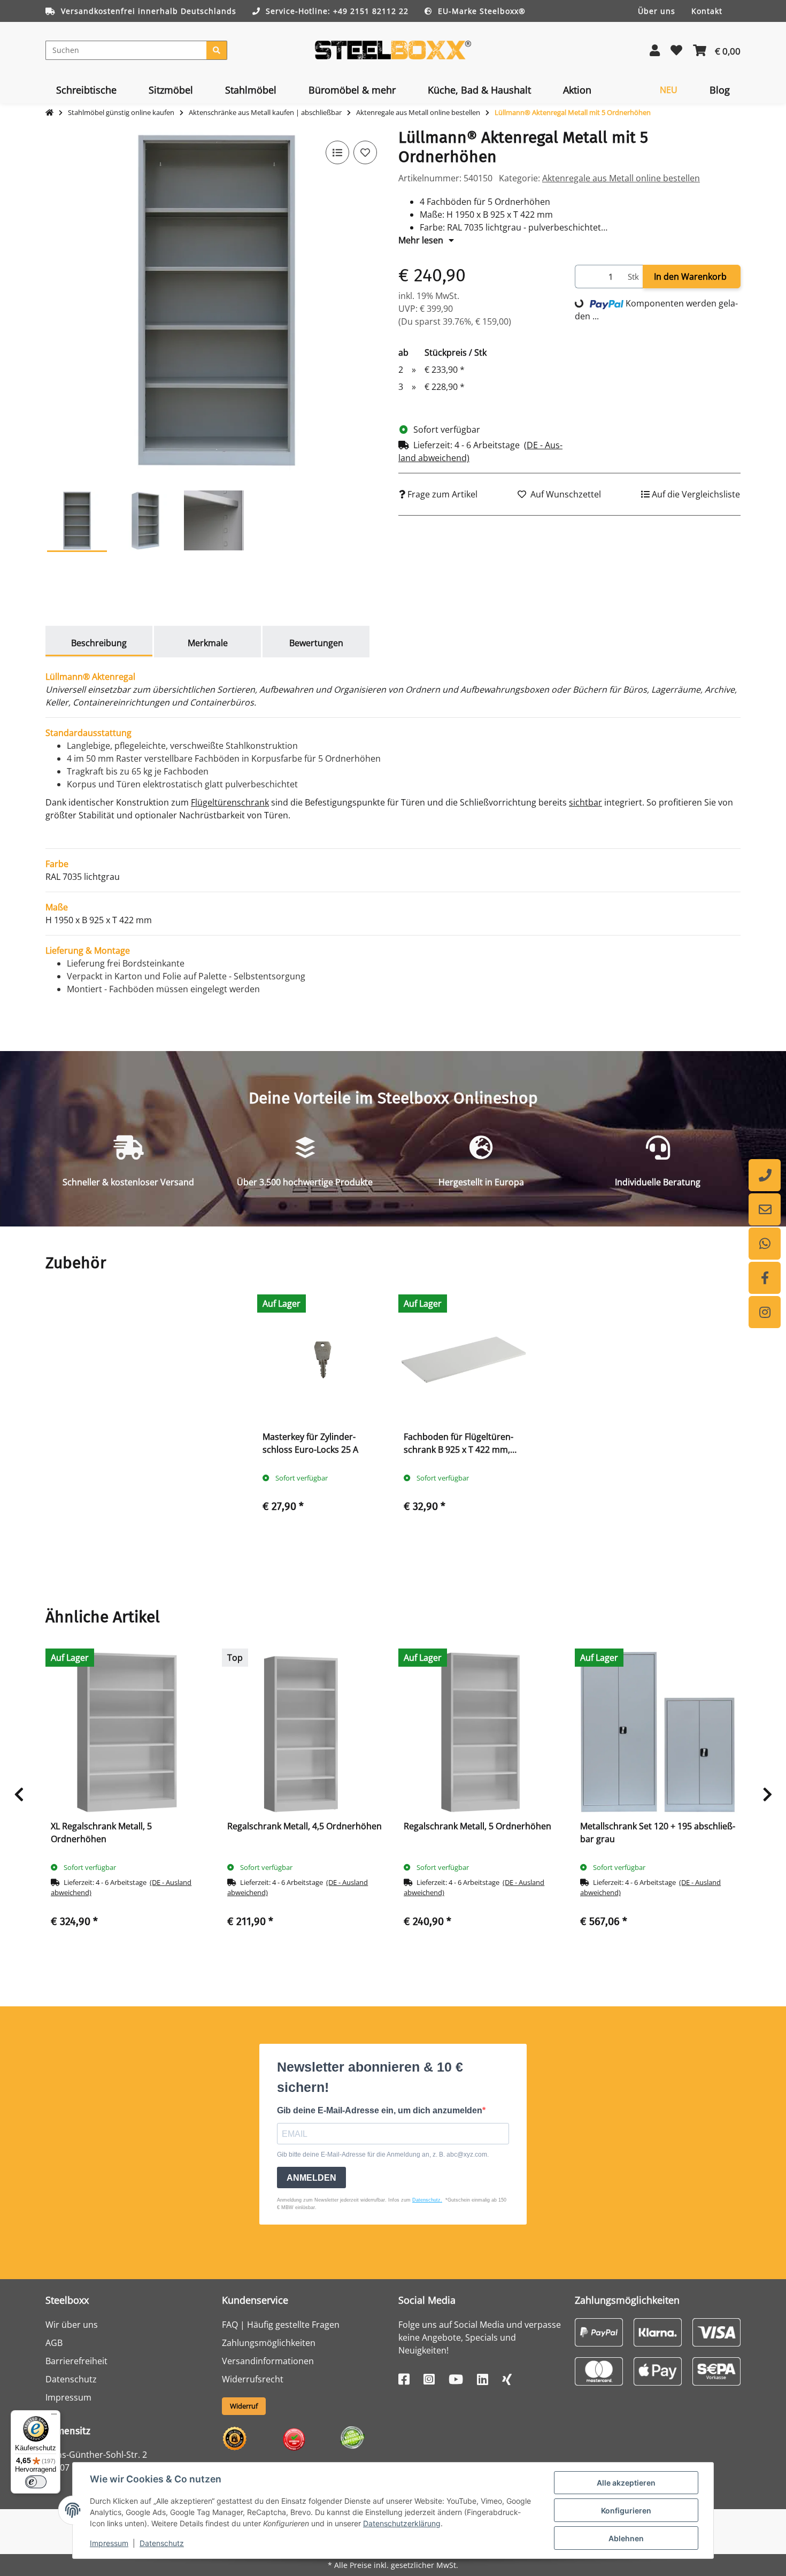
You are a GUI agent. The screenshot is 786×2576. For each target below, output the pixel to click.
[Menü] (54, 2417)
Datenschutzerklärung (402, 2523)
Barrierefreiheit (76, 2361)
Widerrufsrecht (253, 2379)
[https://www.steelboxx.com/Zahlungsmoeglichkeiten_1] (599, 2331)
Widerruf (244, 2406)
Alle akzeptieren (626, 2483)
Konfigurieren (626, 2510)
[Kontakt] (765, 1209)
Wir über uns (72, 2325)
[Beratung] (765, 1175)
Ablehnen (626, 2538)
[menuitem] (86, 90)
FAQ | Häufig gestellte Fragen (281, 2325)
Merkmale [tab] (208, 643)
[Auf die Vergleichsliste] (337, 152)
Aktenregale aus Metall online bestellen (621, 178)
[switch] (36, 2482)
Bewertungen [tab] (316, 643)
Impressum (109, 2543)
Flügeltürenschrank (230, 802)
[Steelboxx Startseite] (393, 49)
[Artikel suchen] (217, 50)
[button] (655, 50)
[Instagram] (765, 1312)
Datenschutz (162, 2543)
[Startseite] (49, 113)
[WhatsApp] (765, 1244)
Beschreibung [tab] (99, 643)
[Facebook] (765, 1278)
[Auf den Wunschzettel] (365, 152)
